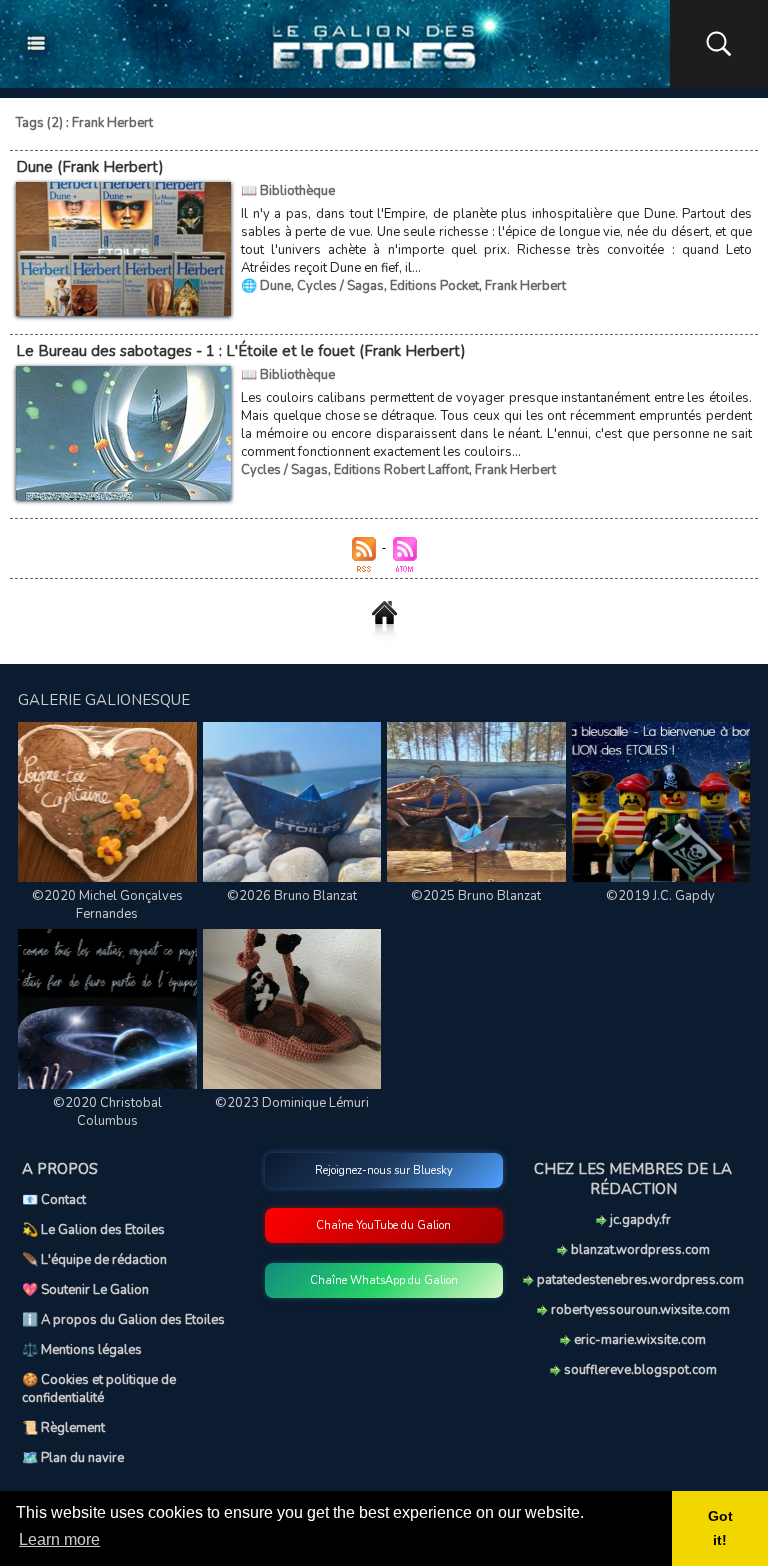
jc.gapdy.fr (639, 1220)
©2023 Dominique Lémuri (292, 1103)
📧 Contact (54, 1200)
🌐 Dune (266, 286)
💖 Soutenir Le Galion (85, 1290)
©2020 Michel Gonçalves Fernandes (107, 905)
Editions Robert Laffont (401, 470)
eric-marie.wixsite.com (638, 1340)
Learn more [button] (59, 1539)
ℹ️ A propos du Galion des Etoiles (123, 1320)
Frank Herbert (525, 286)
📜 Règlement (63, 1428)
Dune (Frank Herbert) (90, 167)
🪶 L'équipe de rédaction (94, 1260)
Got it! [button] (720, 1528)
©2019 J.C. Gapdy (660, 896)
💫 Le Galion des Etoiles (93, 1230)
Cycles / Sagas (340, 286)
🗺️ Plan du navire (73, 1458)
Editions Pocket (434, 286)
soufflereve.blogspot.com (639, 1370)
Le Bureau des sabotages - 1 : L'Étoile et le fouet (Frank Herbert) (241, 351)
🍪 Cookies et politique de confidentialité (99, 1389)
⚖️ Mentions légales (82, 1350)
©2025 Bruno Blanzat (476, 896)
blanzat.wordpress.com (639, 1250)
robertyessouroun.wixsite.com (639, 1310)
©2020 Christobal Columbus (107, 1112)
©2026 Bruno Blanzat (292, 896)
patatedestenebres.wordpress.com (639, 1280)
